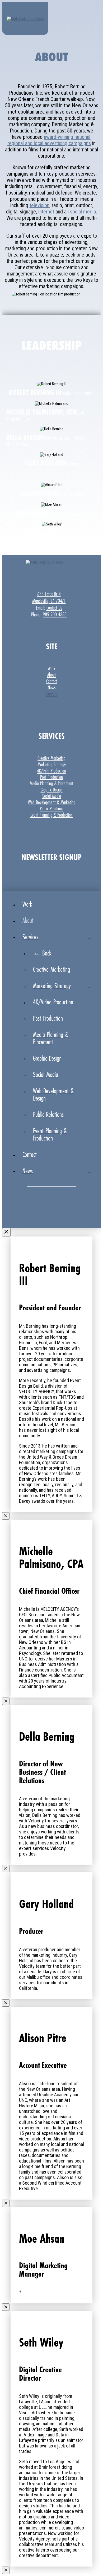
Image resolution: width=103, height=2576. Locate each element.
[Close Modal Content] (6, 1516)
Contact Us (54, 608)
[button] (95, 15)
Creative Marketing (51, 758)
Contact (51, 681)
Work (52, 668)
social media (83, 212)
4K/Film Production (51, 771)
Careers (52, 694)
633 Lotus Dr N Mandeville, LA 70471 (49, 597)
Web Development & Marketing (52, 802)
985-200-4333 (55, 615)
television (39, 205)
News (52, 687)
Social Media (52, 796)
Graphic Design (52, 790)
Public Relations (51, 809)
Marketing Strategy (52, 764)
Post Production (51, 777)
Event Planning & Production (51, 815)
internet (46, 212)
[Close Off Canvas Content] (6, 1232)
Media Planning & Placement (51, 783)
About (51, 675)
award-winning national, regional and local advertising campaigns (49, 140)
